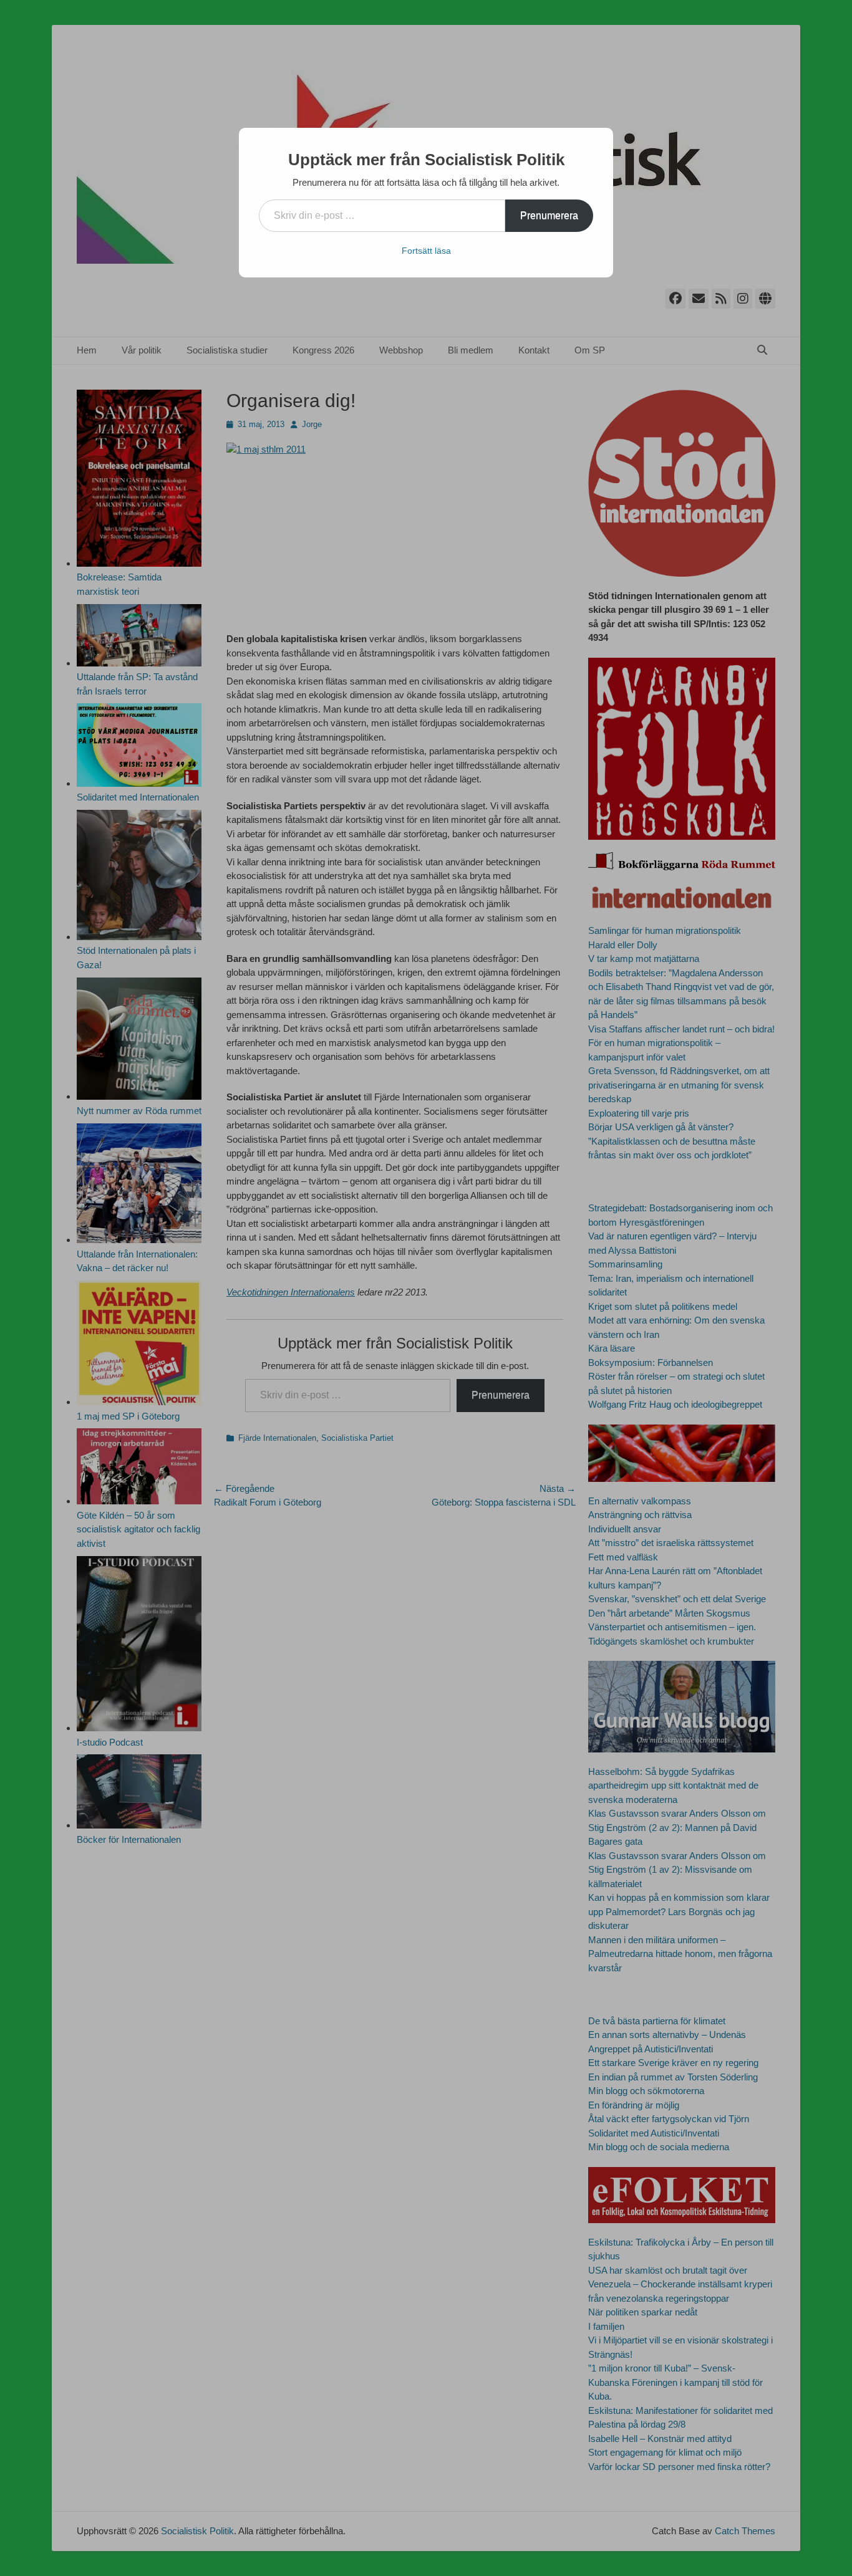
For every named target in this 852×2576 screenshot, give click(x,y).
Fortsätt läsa (426, 251)
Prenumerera (549, 215)
